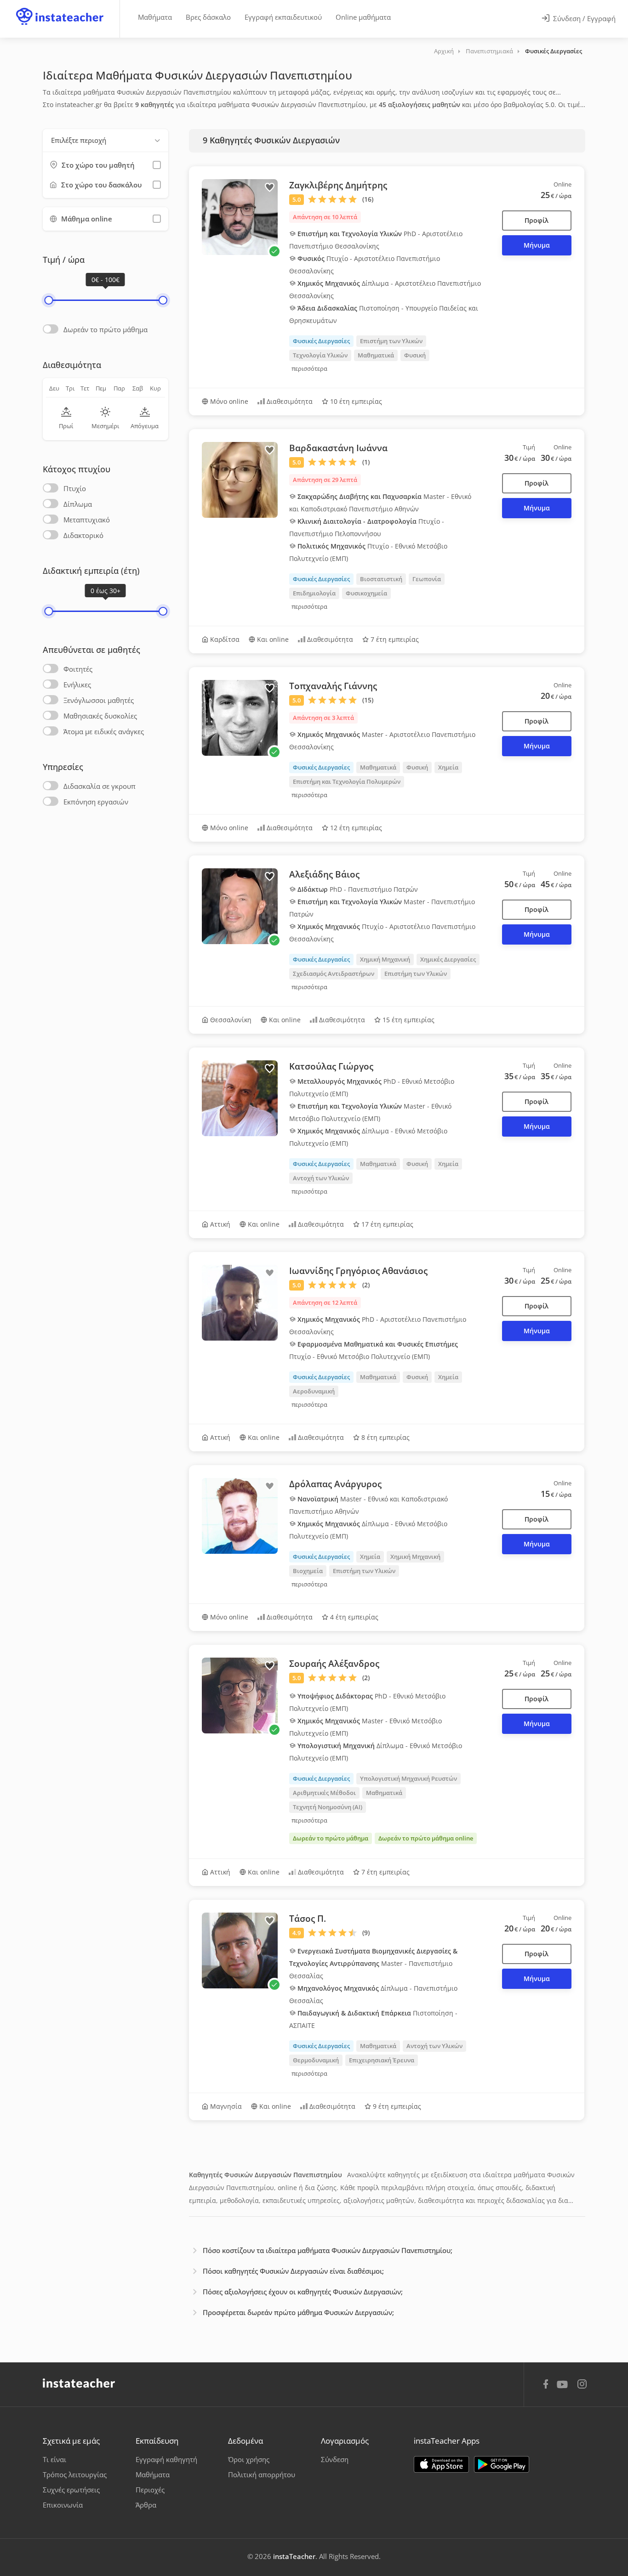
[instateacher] (60, 8)
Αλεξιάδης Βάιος (324, 874)
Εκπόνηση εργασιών (96, 802)
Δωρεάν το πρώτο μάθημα (106, 329)
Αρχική (444, 51)
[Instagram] (582, 2385)
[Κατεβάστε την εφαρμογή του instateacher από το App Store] (441, 2464)
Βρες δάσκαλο (208, 17)
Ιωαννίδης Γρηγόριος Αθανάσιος (358, 1271)
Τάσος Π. (308, 1919)
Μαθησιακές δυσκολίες (100, 716)
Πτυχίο (75, 488)
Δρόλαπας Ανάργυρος (335, 1484)
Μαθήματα (155, 17)
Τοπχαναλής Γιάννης (333, 686)
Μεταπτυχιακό (87, 520)
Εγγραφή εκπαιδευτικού (283, 17)
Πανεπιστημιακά (489, 51)
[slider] (49, 300)
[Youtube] (564, 2388)
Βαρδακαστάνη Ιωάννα (338, 448)
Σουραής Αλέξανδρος (334, 1664)
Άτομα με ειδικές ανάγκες (104, 731)
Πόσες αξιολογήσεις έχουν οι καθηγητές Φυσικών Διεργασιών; (303, 2292)
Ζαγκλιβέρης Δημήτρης (338, 185)
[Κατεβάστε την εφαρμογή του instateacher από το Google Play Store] (502, 2464)
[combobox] (106, 140)
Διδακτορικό (83, 535)
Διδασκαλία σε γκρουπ (100, 786)
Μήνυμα (537, 245)
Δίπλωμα (78, 504)
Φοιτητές (78, 669)
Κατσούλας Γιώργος (331, 1066)
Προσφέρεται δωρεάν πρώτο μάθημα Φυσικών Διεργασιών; (298, 2312)
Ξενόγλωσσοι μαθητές (99, 700)
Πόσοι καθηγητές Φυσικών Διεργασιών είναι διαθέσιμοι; (293, 2271)
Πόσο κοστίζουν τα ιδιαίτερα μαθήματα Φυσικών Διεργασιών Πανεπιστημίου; (328, 2250)
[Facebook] (546, 2385)
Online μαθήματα (363, 17)
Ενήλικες (77, 685)
